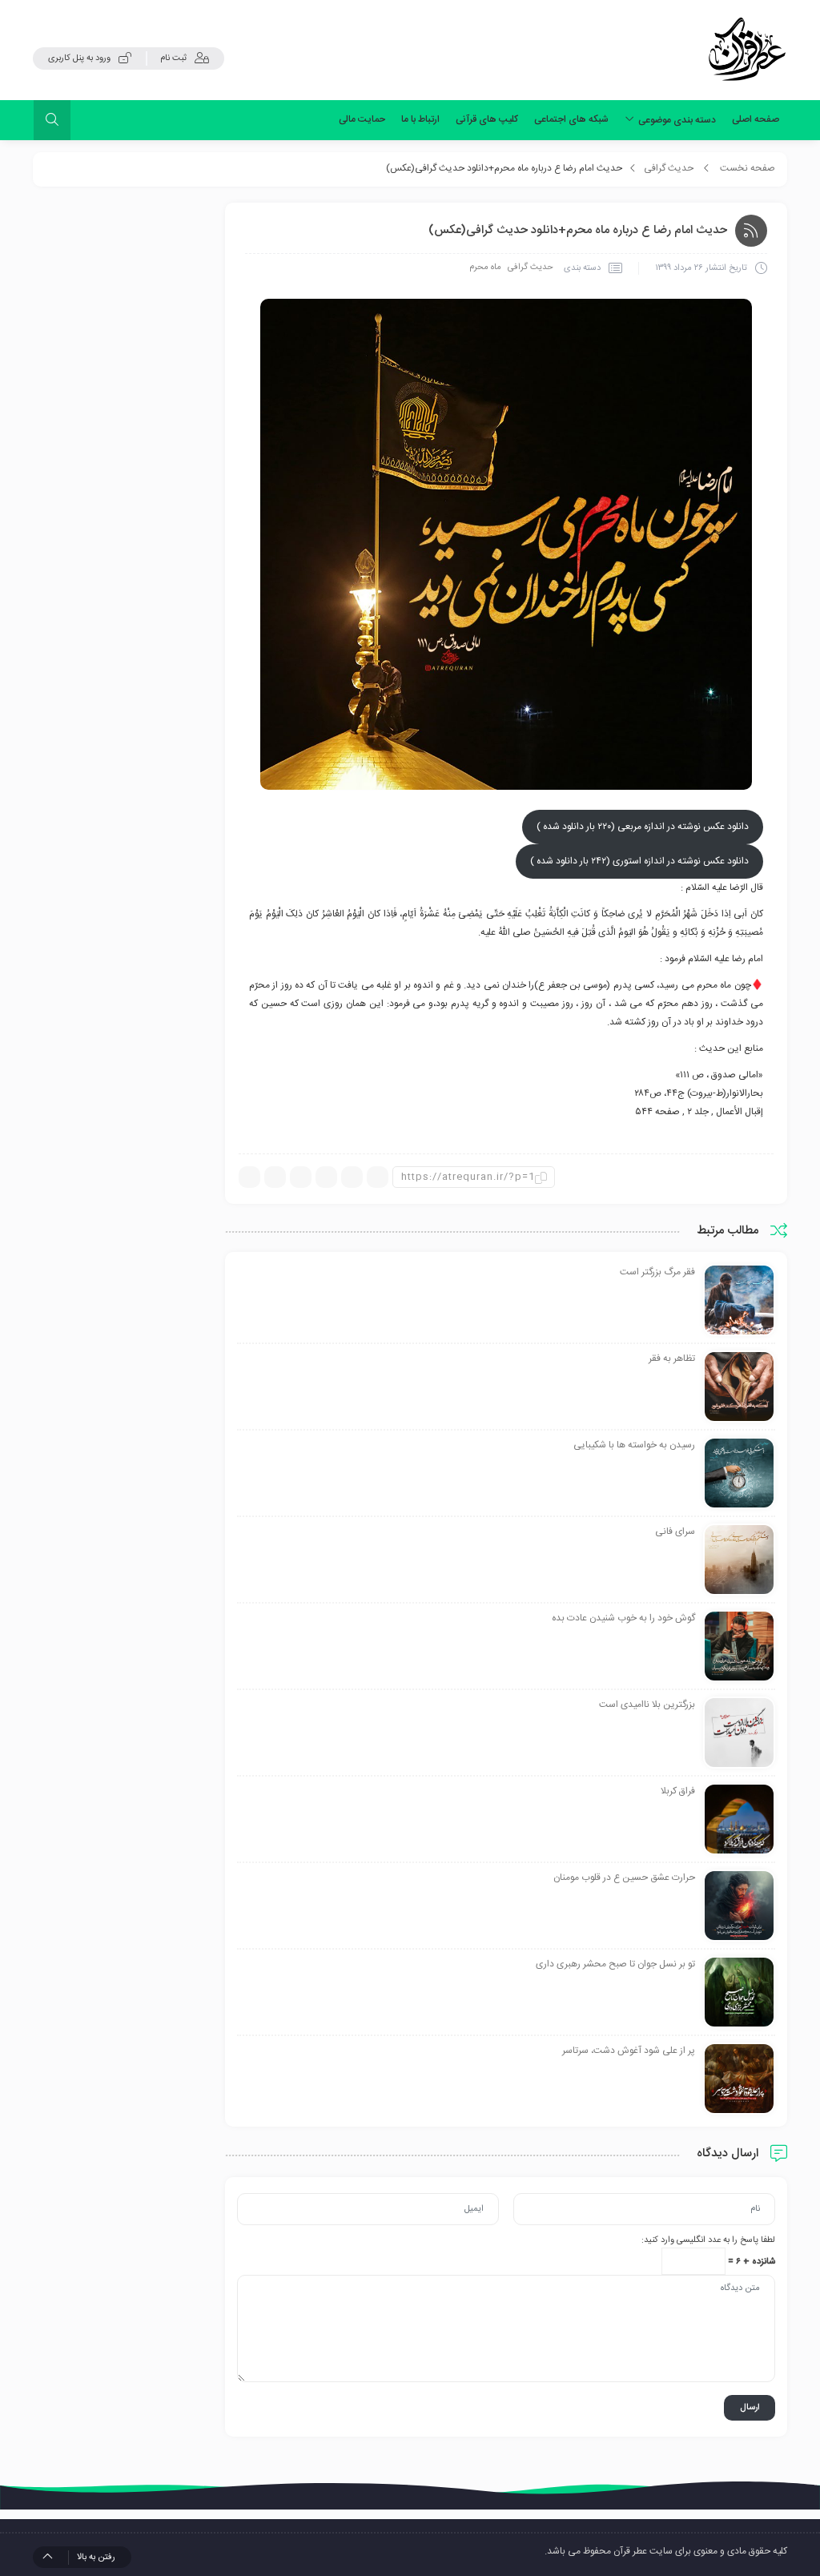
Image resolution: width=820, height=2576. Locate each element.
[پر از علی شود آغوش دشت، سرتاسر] (739, 2079)
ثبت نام (173, 58)
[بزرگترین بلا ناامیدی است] (739, 1733)
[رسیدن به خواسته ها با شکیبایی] (739, 1474)
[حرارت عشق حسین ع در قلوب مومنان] (739, 1906)
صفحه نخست (748, 168)
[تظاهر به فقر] (739, 1387)
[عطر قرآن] (747, 50)
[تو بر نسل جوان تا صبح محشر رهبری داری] (739, 1993)
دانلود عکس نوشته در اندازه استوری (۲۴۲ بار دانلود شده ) (639, 861)
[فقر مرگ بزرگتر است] (739, 1301)
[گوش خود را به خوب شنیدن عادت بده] (739, 1647)
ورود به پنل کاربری (79, 58)
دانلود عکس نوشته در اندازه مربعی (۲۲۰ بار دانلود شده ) (643, 827)
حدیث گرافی (669, 168)
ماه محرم (485, 268)
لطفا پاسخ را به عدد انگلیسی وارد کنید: (708, 2240)
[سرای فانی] (739, 1560)
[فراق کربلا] (739, 1820)
